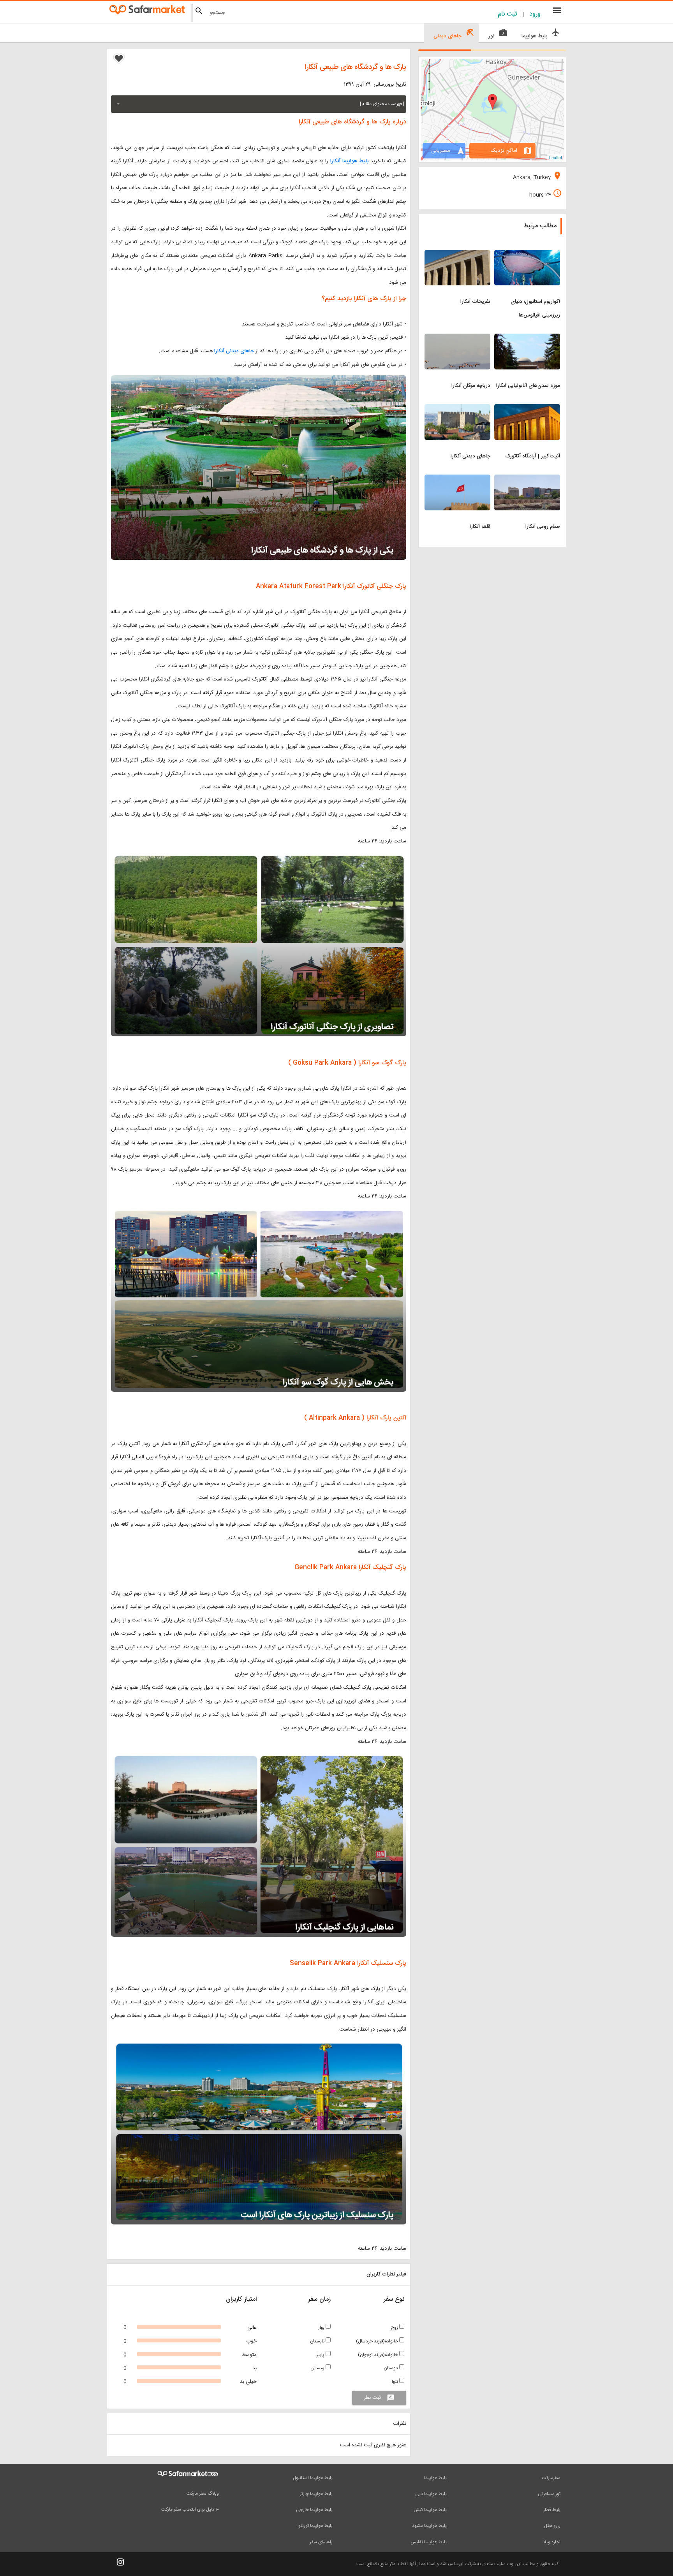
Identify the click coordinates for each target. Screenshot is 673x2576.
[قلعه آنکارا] (457, 479)
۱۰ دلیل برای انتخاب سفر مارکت (190, 2509)
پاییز (321, 2355)
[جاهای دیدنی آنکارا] (457, 409)
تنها (396, 2382)
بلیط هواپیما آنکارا (349, 161)
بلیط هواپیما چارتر (316, 2494)
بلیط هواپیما (435, 2478)
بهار (322, 2328)
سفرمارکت (551, 2478)
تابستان (318, 2341)
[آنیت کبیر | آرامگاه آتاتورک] (527, 409)
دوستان (391, 2368)
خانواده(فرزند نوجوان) (379, 2355)
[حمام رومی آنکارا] (527, 479)
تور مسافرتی (549, 2494)
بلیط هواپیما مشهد (429, 2526)
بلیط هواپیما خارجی (314, 2510)
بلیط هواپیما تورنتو (315, 2526)
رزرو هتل (552, 2526)
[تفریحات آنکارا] (457, 255)
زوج (395, 2328)
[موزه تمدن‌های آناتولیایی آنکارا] (527, 338)
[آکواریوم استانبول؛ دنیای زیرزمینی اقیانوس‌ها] (527, 255)
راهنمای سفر (321, 2542)
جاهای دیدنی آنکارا (234, 351)
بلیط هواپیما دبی (431, 2494)
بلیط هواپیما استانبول (313, 2478)
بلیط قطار (552, 2510)
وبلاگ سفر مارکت (203, 2493)
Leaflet (556, 157)
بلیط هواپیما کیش (430, 2510)
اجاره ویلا (552, 2542)
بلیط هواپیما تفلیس (429, 2542)
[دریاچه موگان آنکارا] (457, 338)
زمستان (318, 2368)
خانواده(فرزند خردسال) (378, 2341)
